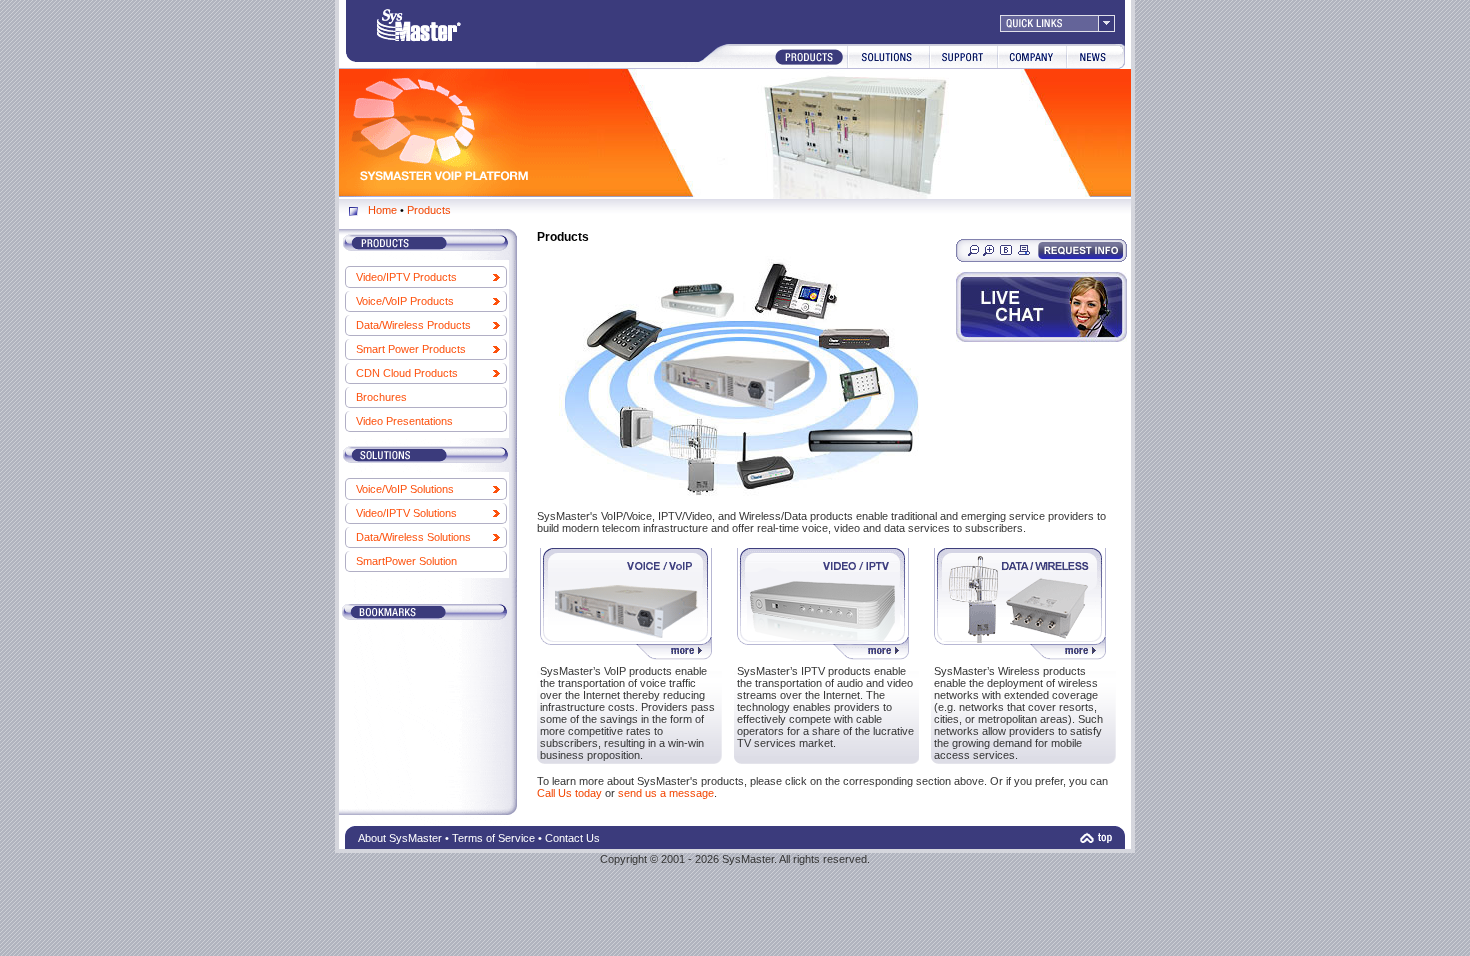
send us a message (666, 793)
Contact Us (572, 838)
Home (382, 210)
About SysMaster (400, 838)
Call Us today (569, 793)
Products (429, 210)
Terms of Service (493, 838)
